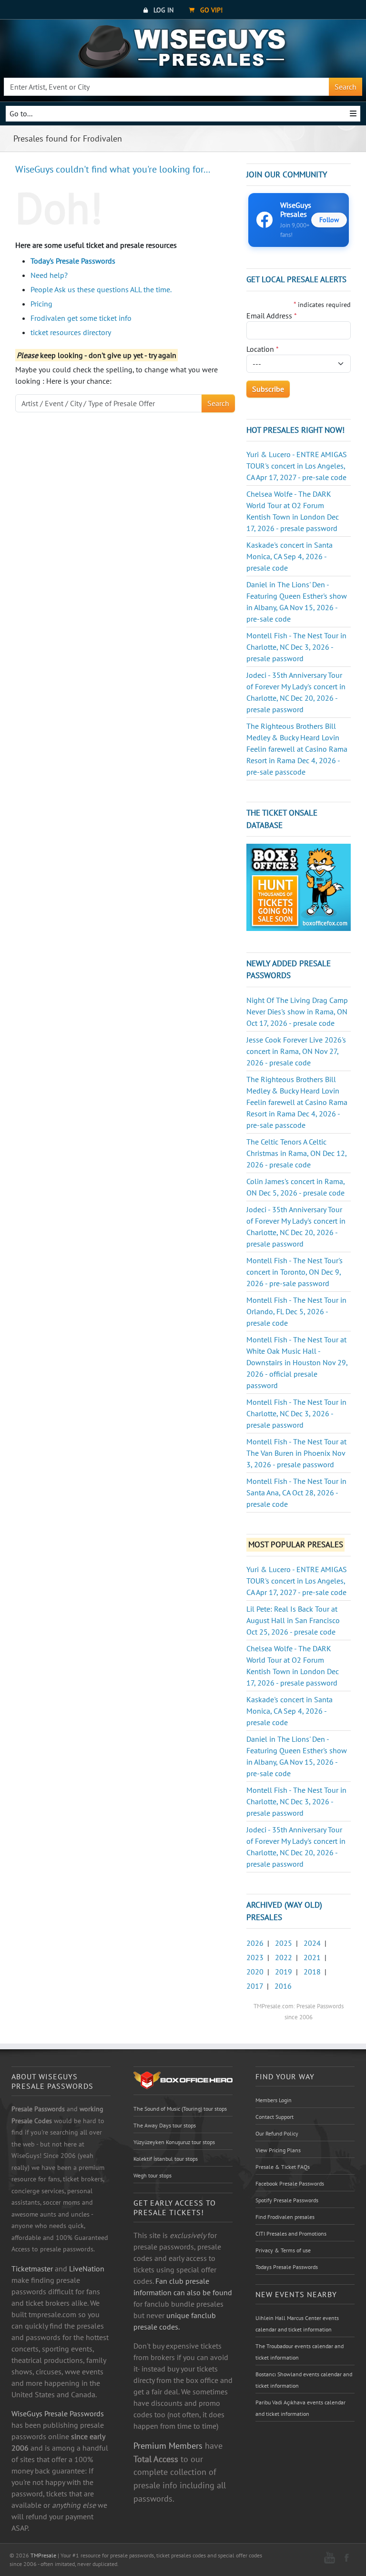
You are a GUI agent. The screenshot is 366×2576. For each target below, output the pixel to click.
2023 (255, 1957)
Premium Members (168, 2445)
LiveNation (87, 2269)
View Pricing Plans (278, 2150)
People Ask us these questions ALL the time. (101, 289)
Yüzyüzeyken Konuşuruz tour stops (174, 2142)
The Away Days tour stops (165, 2125)
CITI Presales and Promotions (291, 2234)
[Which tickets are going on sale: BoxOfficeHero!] (183, 2080)
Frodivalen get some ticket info (81, 318)
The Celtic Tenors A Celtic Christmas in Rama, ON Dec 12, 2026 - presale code (296, 1153)
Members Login (274, 2100)
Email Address (272, 316)
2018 (312, 1972)
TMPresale (43, 2555)
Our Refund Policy (277, 2133)
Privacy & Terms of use (283, 2250)
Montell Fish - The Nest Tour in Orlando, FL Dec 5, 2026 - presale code (296, 1311)
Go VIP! (210, 10)
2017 (255, 1986)
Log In (163, 10)
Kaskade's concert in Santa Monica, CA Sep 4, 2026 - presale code (290, 556)
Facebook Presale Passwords (290, 2183)
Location (263, 349)
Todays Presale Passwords (287, 2267)
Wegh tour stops (152, 2175)
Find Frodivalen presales (285, 2217)
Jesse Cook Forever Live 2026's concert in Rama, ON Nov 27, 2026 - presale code (296, 1051)
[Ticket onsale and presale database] (299, 887)
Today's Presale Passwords (73, 261)
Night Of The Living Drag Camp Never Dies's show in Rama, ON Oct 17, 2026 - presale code (297, 1012)
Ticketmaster (32, 2269)
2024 (312, 1943)
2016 (283, 1986)
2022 (284, 1957)
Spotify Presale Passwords (287, 2200)
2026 (255, 1943)
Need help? (49, 275)
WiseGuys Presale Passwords (58, 2413)
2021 (312, 1957)
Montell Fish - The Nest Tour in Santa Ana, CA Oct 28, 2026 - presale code (296, 1492)
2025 (284, 1943)
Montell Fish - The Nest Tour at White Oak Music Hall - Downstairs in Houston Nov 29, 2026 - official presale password (297, 1362)
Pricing (41, 304)
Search (346, 87)
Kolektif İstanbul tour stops (166, 2159)
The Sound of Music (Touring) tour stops (180, 2109)
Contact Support (274, 2117)
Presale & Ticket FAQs (283, 2167)
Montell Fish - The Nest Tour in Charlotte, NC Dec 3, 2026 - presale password (296, 647)
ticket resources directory (71, 332)
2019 (284, 1972)
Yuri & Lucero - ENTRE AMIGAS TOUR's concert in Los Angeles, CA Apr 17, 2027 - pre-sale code (297, 466)
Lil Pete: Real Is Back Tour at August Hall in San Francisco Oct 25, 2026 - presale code (293, 1620)
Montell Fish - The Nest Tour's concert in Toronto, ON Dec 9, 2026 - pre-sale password (295, 1272)
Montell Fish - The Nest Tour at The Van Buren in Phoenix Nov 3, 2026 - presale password (296, 1453)
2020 (255, 1972)
